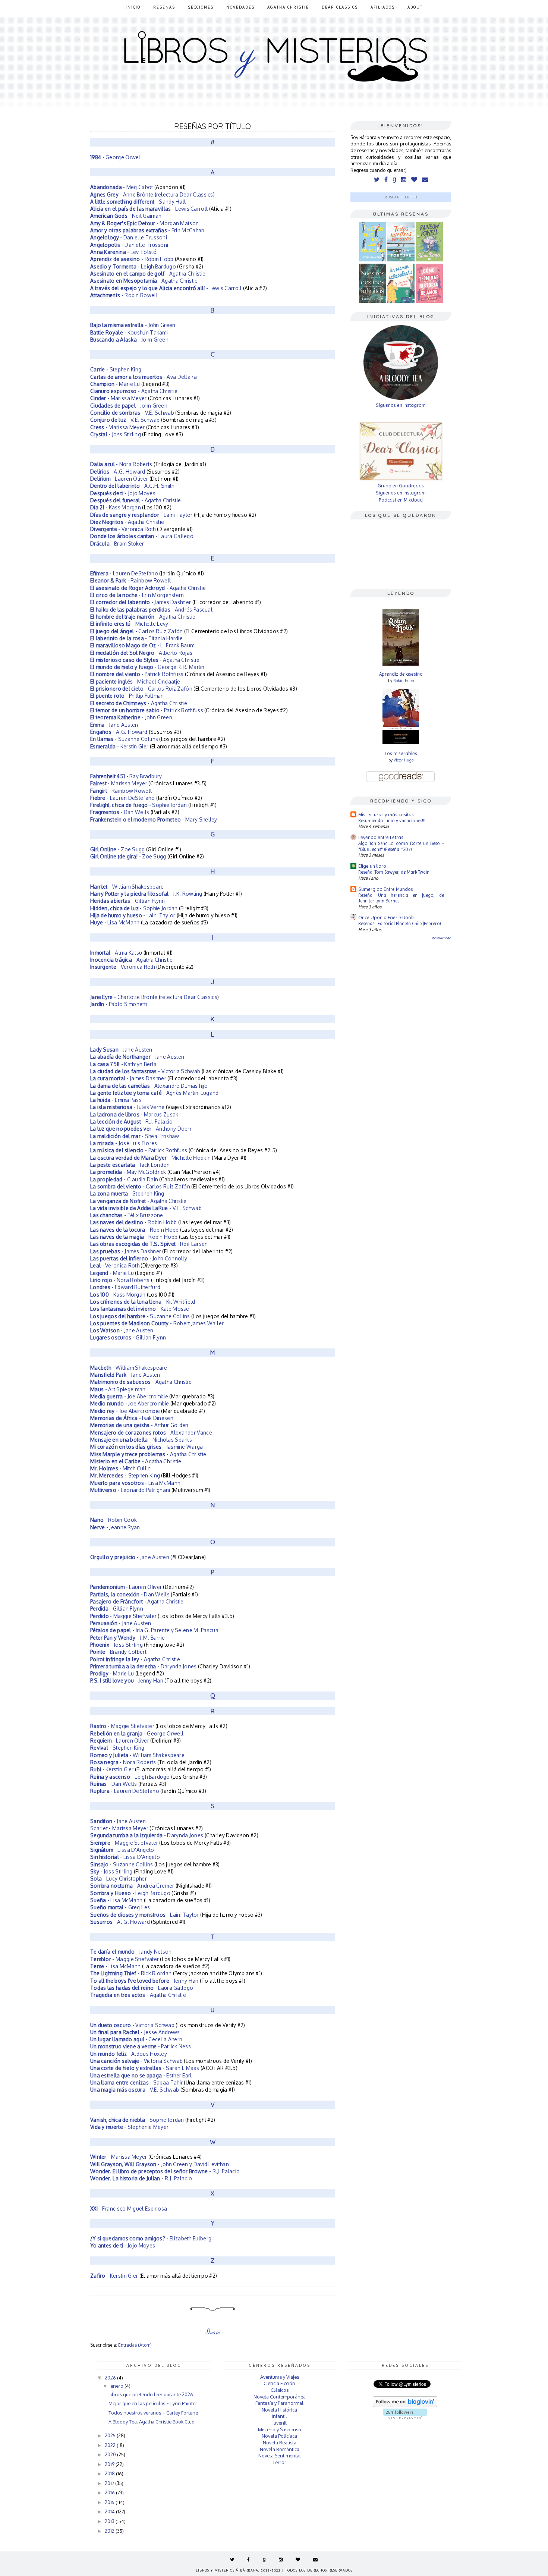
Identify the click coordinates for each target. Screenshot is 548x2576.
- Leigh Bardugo (133, 266)
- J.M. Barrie (127, 1638)
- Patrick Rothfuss (137, 674)
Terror (279, 2462)
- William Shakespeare (127, 887)
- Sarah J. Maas (145, 2068)
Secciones (201, 7)
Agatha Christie (288, 7)
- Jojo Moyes (123, 493)
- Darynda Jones (144, 1666)
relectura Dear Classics (185, 194)
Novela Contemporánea (280, 2397)
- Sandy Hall (138, 202)
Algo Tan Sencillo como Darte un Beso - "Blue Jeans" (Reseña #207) (401, 846)
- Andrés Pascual (151, 610)
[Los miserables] (401, 743)
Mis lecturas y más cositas (386, 815)
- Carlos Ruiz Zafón (136, 631)
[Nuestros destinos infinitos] (373, 301)
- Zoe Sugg (118, 849)
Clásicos (280, 2390)
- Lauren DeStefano (124, 573)
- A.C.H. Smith (132, 486)
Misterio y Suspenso (280, 2429)
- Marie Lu (115, 384)
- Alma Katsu (116, 953)
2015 (110, 2502)
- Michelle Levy (129, 624)
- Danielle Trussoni (129, 237)
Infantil (279, 2416)
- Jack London (130, 1165)
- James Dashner (141, 602)
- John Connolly (139, 1258)
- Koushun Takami (129, 332)
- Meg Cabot (122, 187)
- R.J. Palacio (132, 1121)
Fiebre (98, 798)
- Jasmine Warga (147, 1447)
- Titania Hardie (136, 638)
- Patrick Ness (141, 2046)
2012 (110, 2531)
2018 (110, 2473)
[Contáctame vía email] (425, 180)
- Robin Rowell (124, 295)
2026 (111, 2378)
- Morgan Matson (145, 223)
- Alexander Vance (151, 1432)
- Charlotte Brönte (124, 997)
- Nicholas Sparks (141, 1440)
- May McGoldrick (128, 1172)
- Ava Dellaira (144, 377)
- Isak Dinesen (132, 1418)
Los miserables (401, 753)
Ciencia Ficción (279, 2383)
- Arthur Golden (139, 1425)
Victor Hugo (404, 760)
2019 (110, 2464)
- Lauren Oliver (119, 479)
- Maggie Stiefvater (123, 1616)
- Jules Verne (127, 1107)
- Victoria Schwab (145, 1071)
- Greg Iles (120, 1907)
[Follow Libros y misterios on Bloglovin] (405, 2405)
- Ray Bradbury (126, 776)
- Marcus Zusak (134, 1114)
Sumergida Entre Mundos (386, 889)
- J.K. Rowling (146, 894)
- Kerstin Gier (119, 746)
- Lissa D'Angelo (122, 1850)
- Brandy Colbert (118, 1652)
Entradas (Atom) (135, 2345)
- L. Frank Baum (142, 645)
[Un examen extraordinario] (401, 301)
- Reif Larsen (149, 1244)
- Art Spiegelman (118, 1389)
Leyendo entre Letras (381, 837)
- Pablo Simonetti (119, 1004)
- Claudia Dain (124, 1179)
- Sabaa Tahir (136, 2082)
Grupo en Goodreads (401, 486)
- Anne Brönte (122, 194)
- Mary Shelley (154, 819)
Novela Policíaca (279, 2436)
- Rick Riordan (131, 1973)
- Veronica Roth (123, 529)
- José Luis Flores (124, 1143)
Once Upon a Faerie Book (386, 918)
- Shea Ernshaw (135, 1136)
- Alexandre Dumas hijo (149, 1086)
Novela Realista (280, 2443)
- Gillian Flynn (128, 901)
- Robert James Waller (157, 1323)
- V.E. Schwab (132, 413)
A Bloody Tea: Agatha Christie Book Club (152, 2422)
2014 (110, 2511)
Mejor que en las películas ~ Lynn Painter (153, 2403)
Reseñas (164, 7)
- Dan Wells (120, 812)
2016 (110, 2492)
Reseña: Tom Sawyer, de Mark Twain (394, 872)
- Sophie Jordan (138, 805)
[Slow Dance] (429, 260)
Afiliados (383, 7)
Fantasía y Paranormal (279, 2403)
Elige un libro (372, 866)
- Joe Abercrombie (129, 1396)
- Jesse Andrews (135, 2032)
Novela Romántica (280, 2449)
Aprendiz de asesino (401, 674)
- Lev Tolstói (124, 252)
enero (117, 2386)
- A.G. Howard (118, 472)
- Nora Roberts (121, 464)
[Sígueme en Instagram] (404, 180)
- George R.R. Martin (147, 667)
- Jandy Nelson (131, 1952)
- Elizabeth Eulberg (151, 2238)
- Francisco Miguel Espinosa (129, 2209)
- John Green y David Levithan (160, 2164)
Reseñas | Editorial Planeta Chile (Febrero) (400, 923)
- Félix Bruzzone (127, 1215)
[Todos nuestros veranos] (401, 260)
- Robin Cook (114, 1520)
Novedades (240, 7)
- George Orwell (116, 157)
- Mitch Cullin (121, 1468)
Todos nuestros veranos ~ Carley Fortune (153, 2413)
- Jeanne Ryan (115, 1527)
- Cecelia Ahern (136, 2039)
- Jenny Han (127, 1680)
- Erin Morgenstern (137, 595)
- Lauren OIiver (126, 1587)
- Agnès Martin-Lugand (155, 1093)
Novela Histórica (279, 2410)
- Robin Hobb (132, 259)
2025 (111, 2435)
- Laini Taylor (142, 515)
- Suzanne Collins (124, 739)
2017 (110, 2483)
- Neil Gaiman (126, 216)
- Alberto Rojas (141, 653)
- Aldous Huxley (129, 2054)
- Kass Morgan (116, 507)
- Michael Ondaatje (135, 681)
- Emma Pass (116, 1100)
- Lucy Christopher (119, 1878)
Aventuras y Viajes (280, 2377)
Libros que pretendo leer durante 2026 (151, 2394)
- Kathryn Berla (123, 1064)
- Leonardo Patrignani (130, 1490)
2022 (111, 2445)
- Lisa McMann (115, 922)
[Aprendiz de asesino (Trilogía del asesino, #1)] (401, 664)
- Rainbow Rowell (130, 580)
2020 (111, 2454)
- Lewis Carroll (149, 209)
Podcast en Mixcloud (401, 500)
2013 (110, 2521)
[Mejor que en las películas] (373, 260)
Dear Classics (340, 7)
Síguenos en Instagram (401, 405)
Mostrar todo (441, 938)
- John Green (133, 325)
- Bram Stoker (117, 544)
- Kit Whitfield (143, 1302)
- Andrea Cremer (132, 1886)
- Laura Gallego (142, 536)
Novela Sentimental (280, 2456)
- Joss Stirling (116, 434)
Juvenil (279, 2423)
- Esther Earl (141, 2075)
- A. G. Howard (120, 1922)
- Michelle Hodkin (150, 1158)
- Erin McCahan (147, 230)
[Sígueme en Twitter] (377, 180)
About (415, 7)
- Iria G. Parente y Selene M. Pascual (155, 1630)
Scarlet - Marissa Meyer (119, 1828)
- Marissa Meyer (119, 398)
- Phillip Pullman (127, 696)
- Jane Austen (115, 725)
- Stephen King (116, 369)
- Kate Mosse (140, 1309)
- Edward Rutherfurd (125, 1287)
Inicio (133, 7)
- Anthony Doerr (141, 1129)
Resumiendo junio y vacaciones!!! (392, 821)
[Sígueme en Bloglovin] (414, 180)
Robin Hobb (404, 681)
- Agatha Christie (148, 274)
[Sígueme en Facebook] (386, 180)
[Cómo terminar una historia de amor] (429, 301)
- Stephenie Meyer (129, 2127)
